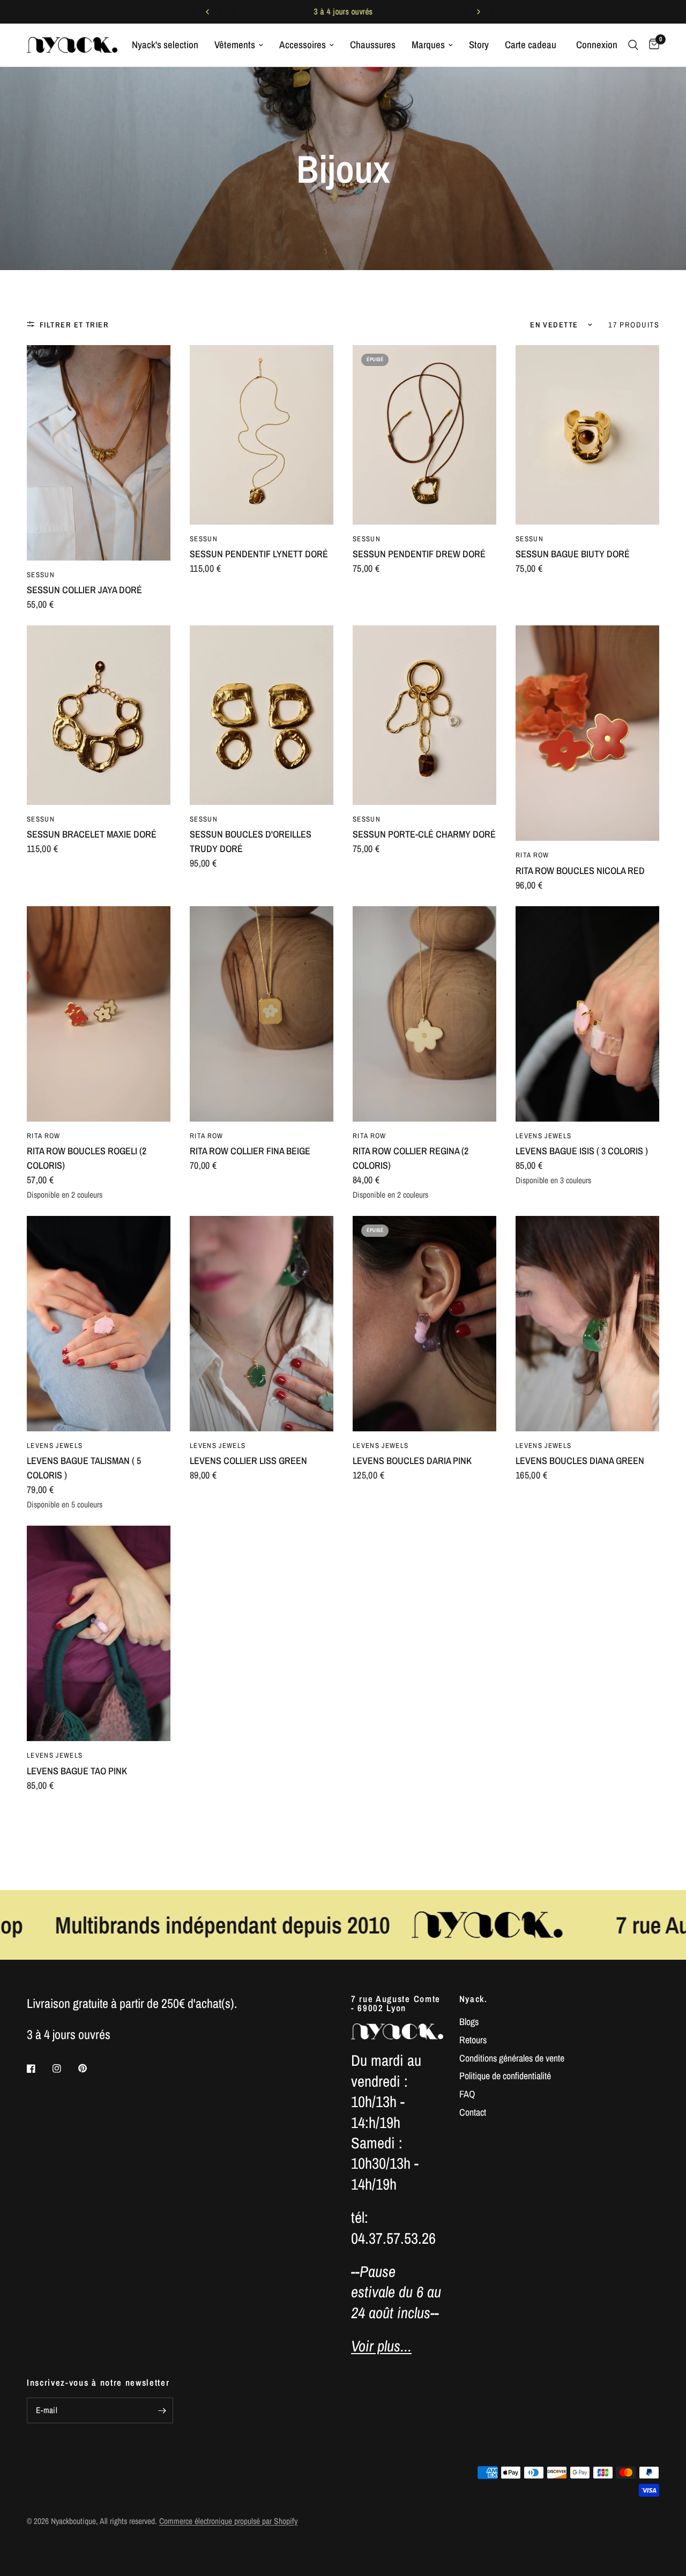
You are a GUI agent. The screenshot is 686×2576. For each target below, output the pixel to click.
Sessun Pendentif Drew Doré (419, 554)
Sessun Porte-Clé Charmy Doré (424, 834)
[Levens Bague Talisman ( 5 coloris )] (99, 1324)
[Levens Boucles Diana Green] (587, 1324)
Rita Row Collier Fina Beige (250, 1151)
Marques (428, 45)
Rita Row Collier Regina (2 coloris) (411, 1158)
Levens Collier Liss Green (248, 1461)
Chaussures (373, 45)
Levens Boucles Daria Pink (412, 1461)
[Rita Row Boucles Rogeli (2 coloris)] (99, 1014)
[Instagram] (64, 2069)
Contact (473, 2112)
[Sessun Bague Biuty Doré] (587, 435)
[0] (651, 45)
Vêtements (235, 45)
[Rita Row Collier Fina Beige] (262, 1014)
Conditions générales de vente (512, 2058)
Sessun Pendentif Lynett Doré (259, 554)
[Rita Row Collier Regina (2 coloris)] (424, 1014)
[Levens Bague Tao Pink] (99, 1633)
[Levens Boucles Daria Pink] (424, 1324)
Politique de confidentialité (505, 2076)
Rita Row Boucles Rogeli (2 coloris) (87, 1158)
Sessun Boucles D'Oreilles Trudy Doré (251, 841)
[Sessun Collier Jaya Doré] (99, 453)
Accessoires (303, 45)
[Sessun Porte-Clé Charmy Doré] (424, 715)
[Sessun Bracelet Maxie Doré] (99, 715)
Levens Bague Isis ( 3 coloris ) (582, 1151)
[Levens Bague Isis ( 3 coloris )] (587, 1014)
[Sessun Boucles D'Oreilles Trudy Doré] (262, 715)
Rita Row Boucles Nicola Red (580, 871)
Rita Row (532, 855)
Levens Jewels (543, 1136)
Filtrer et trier (74, 324)
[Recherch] (633, 45)
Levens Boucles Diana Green (580, 1461)
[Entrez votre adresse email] (162, 2410)
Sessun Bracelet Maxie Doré (92, 834)
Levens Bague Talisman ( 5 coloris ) (84, 1468)
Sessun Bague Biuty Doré (573, 554)
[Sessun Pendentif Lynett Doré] (262, 435)
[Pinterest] (90, 2068)
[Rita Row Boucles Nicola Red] (587, 733)
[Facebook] (39, 2069)
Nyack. (474, 1999)
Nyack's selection (165, 45)
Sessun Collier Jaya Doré (84, 590)
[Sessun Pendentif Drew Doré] (424, 435)
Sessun (41, 574)
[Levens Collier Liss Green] (262, 1324)
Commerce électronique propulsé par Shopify (228, 2521)
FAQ (467, 2094)
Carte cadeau (531, 45)
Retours (473, 2040)
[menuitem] (165, 45)
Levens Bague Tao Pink (77, 1771)
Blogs (469, 2022)
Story (479, 45)
